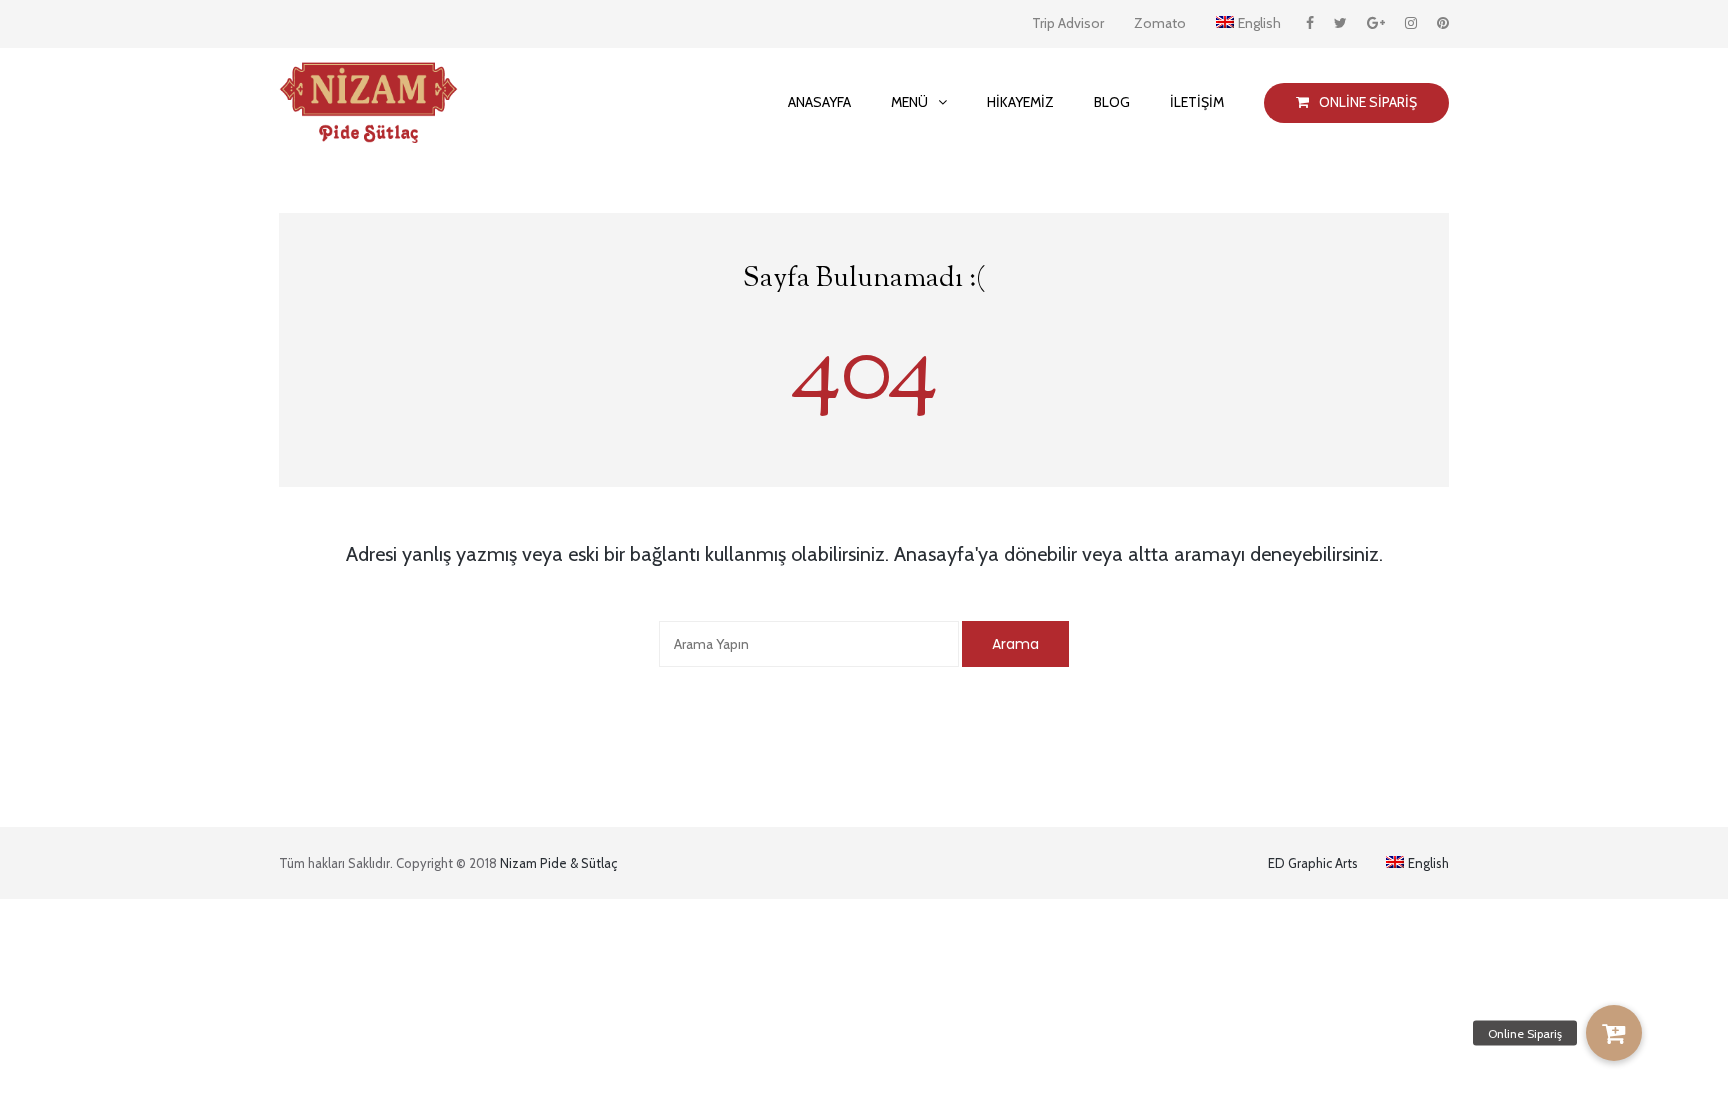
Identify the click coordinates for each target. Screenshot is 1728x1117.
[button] (1614, 1033)
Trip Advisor (1068, 23)
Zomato (1160, 23)
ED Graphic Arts (1313, 863)
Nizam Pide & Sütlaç (558, 863)
